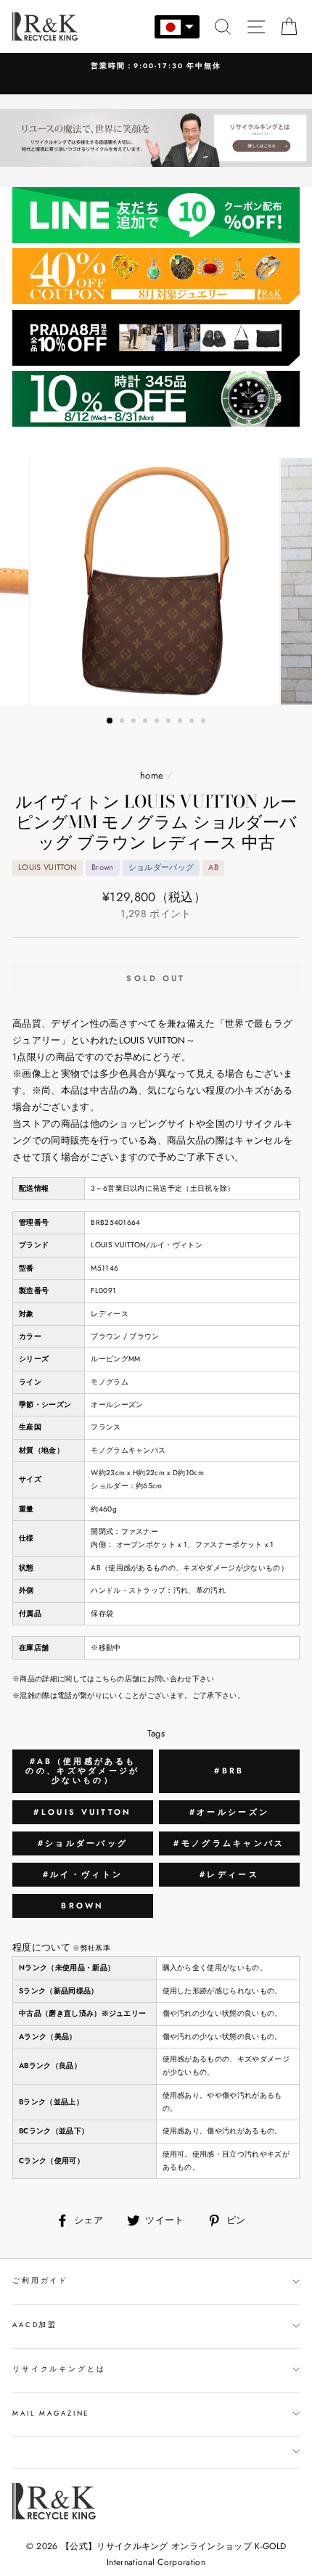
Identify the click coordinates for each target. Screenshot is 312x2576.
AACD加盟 (35, 2325)
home (152, 775)
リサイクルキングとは (59, 2369)
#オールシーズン (229, 1812)
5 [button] (158, 722)
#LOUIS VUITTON (82, 1812)
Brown (83, 1906)
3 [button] (135, 722)
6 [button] (170, 722)
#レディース (229, 1874)
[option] (156, 581)
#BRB (229, 1771)
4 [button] (147, 722)
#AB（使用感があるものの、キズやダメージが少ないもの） (82, 1771)
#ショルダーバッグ (83, 1843)
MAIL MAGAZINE (51, 2413)
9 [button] (205, 722)
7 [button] (181, 722)
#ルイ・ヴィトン (83, 1874)
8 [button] (193, 722)
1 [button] (110, 721)
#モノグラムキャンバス (229, 1843)
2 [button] (123, 722)
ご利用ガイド (40, 2281)
